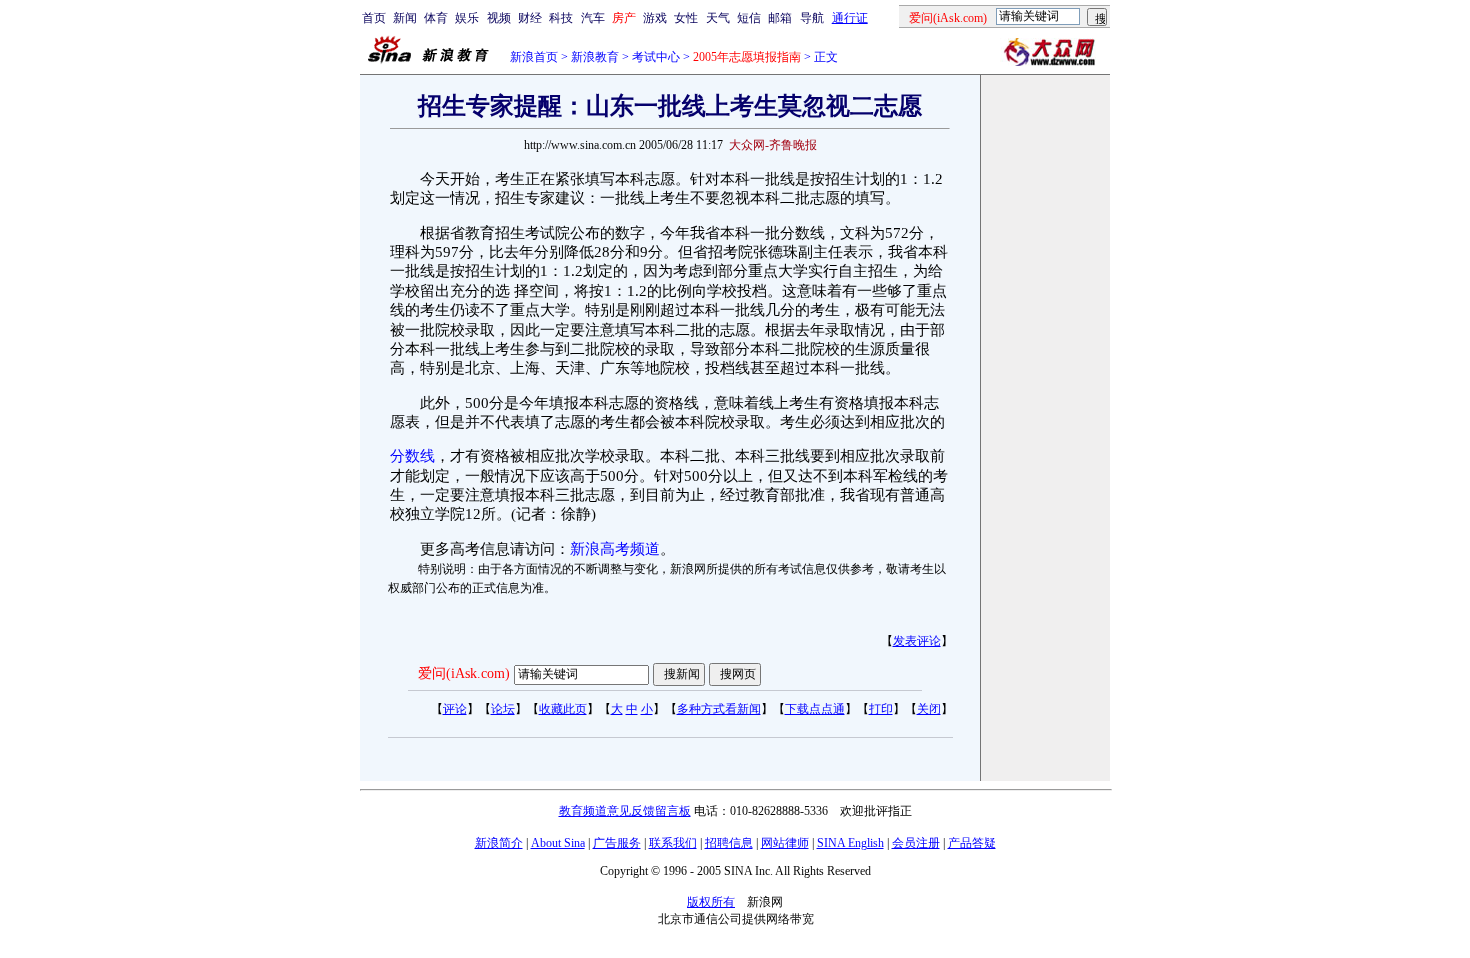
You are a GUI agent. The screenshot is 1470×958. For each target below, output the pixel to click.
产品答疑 (972, 843)
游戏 (655, 18)
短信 (749, 18)
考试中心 (656, 57)
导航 (812, 18)
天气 (718, 18)
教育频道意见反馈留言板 (625, 811)
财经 (530, 18)
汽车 (593, 18)
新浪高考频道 (615, 549)
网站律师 (785, 843)
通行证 (850, 18)
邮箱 (780, 18)
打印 (881, 709)
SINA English (850, 843)
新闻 (405, 18)
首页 (374, 18)
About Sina (558, 843)
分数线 (412, 456)
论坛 (503, 709)
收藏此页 (563, 709)
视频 (499, 18)
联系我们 (673, 843)
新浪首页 (534, 57)
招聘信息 (729, 843)
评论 (455, 709)
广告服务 (617, 843)
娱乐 (467, 18)
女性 (686, 18)
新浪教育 (595, 57)
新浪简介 (499, 843)
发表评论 (917, 641)
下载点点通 (815, 709)
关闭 (929, 709)
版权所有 (711, 902)
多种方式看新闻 (719, 709)
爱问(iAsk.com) (464, 673)
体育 (436, 18)
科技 (561, 18)
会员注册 (916, 843)
